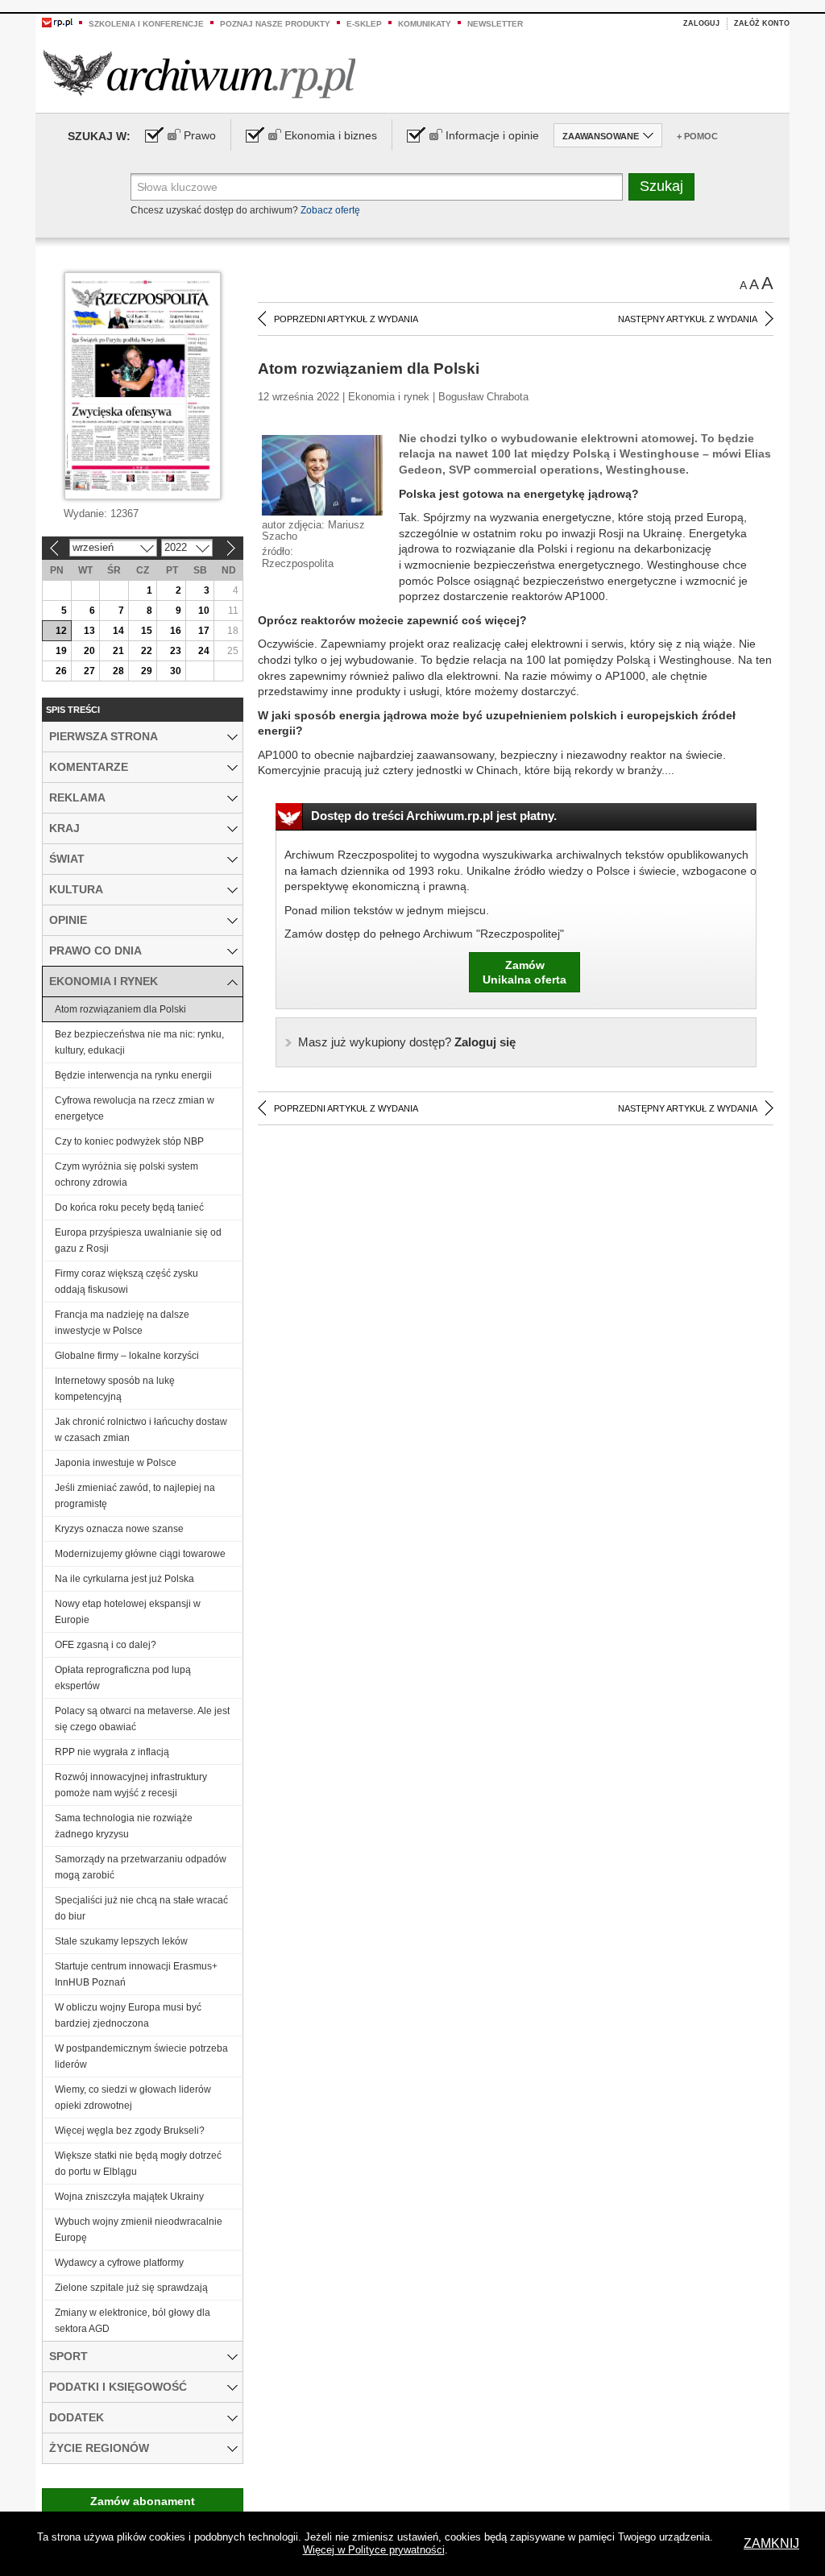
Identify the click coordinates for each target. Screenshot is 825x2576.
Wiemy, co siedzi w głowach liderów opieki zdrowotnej (133, 2098)
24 (204, 651)
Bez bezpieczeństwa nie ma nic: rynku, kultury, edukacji (139, 1042)
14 (118, 631)
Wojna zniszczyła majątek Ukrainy (129, 2197)
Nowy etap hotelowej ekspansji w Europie (128, 1612)
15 (147, 631)
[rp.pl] (57, 22)
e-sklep (364, 24)
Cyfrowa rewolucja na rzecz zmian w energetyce (135, 1108)
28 (118, 671)
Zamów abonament (143, 2501)
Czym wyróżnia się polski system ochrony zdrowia (126, 1174)
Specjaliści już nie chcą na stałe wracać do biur (141, 1908)
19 (61, 651)
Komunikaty (425, 24)
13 (89, 631)
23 (176, 651)
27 (89, 671)
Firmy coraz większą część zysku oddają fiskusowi (126, 1282)
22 (147, 651)
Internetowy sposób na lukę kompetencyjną (115, 1389)
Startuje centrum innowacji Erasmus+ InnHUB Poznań (136, 1974)
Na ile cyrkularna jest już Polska (124, 1579)
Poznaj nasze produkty (275, 24)
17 (204, 631)
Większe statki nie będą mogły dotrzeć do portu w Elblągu (138, 2164)
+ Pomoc (697, 136)
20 (89, 651)
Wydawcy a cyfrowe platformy (119, 2263)
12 (61, 631)
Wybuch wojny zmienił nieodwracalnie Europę (139, 2230)
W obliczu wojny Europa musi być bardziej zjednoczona (128, 2015)
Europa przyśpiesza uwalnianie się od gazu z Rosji (138, 1240)
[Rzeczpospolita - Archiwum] (199, 74)
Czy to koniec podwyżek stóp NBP (129, 1141)
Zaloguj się (407, 1042)
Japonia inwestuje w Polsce (116, 1463)
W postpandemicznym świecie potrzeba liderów (141, 2056)
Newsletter (495, 24)
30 (176, 671)
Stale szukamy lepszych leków (121, 1941)
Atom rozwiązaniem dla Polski (120, 1009)
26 (61, 671)
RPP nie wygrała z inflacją (112, 1752)
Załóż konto (762, 23)
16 (176, 631)
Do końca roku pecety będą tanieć (129, 1207)
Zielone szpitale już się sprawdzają (131, 2288)
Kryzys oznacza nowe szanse (119, 1529)
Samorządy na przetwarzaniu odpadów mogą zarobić (141, 1867)
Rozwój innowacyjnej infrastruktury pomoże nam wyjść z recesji (131, 1785)
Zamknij (771, 2543)
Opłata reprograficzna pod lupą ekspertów (123, 1678)
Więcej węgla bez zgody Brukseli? (130, 2131)
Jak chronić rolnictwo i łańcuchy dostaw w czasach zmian (141, 1430)
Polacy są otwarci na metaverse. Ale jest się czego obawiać (142, 1719)
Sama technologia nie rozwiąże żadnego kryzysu (124, 1826)
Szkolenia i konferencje (146, 24)
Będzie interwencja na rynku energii (133, 1075)
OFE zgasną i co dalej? (106, 1645)
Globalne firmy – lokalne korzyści (127, 1356)
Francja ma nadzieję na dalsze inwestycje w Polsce (122, 1323)
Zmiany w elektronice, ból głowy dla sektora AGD (133, 2321)
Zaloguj (701, 23)
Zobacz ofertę (330, 210)
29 (147, 671)
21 (118, 651)
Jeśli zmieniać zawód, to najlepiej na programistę (135, 1496)
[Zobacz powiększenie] (322, 474)
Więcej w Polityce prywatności (374, 2550)
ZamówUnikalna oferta (524, 972)
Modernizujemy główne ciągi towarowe (140, 1554)
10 (204, 611)
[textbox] (377, 187)
